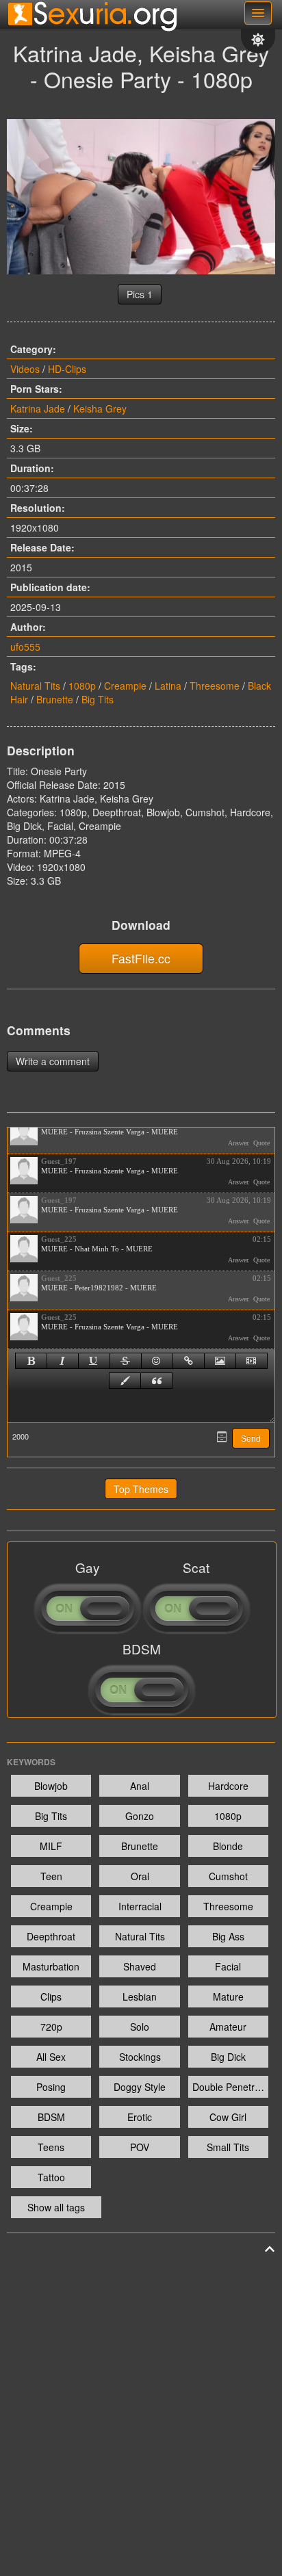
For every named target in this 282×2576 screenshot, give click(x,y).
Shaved (140, 1966)
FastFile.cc (141, 958)
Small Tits (228, 2147)
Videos (25, 369)
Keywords (31, 1762)
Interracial (140, 1906)
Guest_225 (59, 1239)
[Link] (189, 1361)
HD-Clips (67, 369)
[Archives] (222, 1437)
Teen (51, 1876)
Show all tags (56, 2207)
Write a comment (53, 1061)
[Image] (220, 1361)
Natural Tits (35, 686)
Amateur (228, 2027)
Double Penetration (230, 2087)
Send (251, 1439)
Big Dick (228, 2057)
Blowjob (51, 1786)
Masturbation (51, 1966)
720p (51, 2027)
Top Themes (141, 1489)
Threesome (215, 686)
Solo (140, 2027)
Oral (140, 1876)
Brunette (55, 699)
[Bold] (31, 1361)
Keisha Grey (100, 408)
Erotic (140, 2117)
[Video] (252, 1361)
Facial (228, 1966)
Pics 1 (140, 294)
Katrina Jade (38, 408)
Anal (140, 1786)
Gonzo (140, 1816)
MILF (51, 1846)
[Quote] (156, 1381)
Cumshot (228, 1876)
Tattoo (51, 2177)
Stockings (140, 2057)
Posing (51, 2087)
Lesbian (140, 1996)
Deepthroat (51, 1936)
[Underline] (94, 1361)
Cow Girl (228, 2117)
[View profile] (24, 1132)
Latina (168, 686)
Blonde (228, 1846)
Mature (228, 1996)
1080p (82, 686)
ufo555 (25, 647)
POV (140, 2147)
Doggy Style (140, 2087)
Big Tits (98, 699)
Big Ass (228, 1936)
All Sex (51, 2057)
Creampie (125, 686)
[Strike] (126, 1361)
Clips (51, 1996)
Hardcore (228, 1786)
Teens (51, 2147)
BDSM (51, 2117)
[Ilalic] (63, 1361)
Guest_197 (59, 1161)
